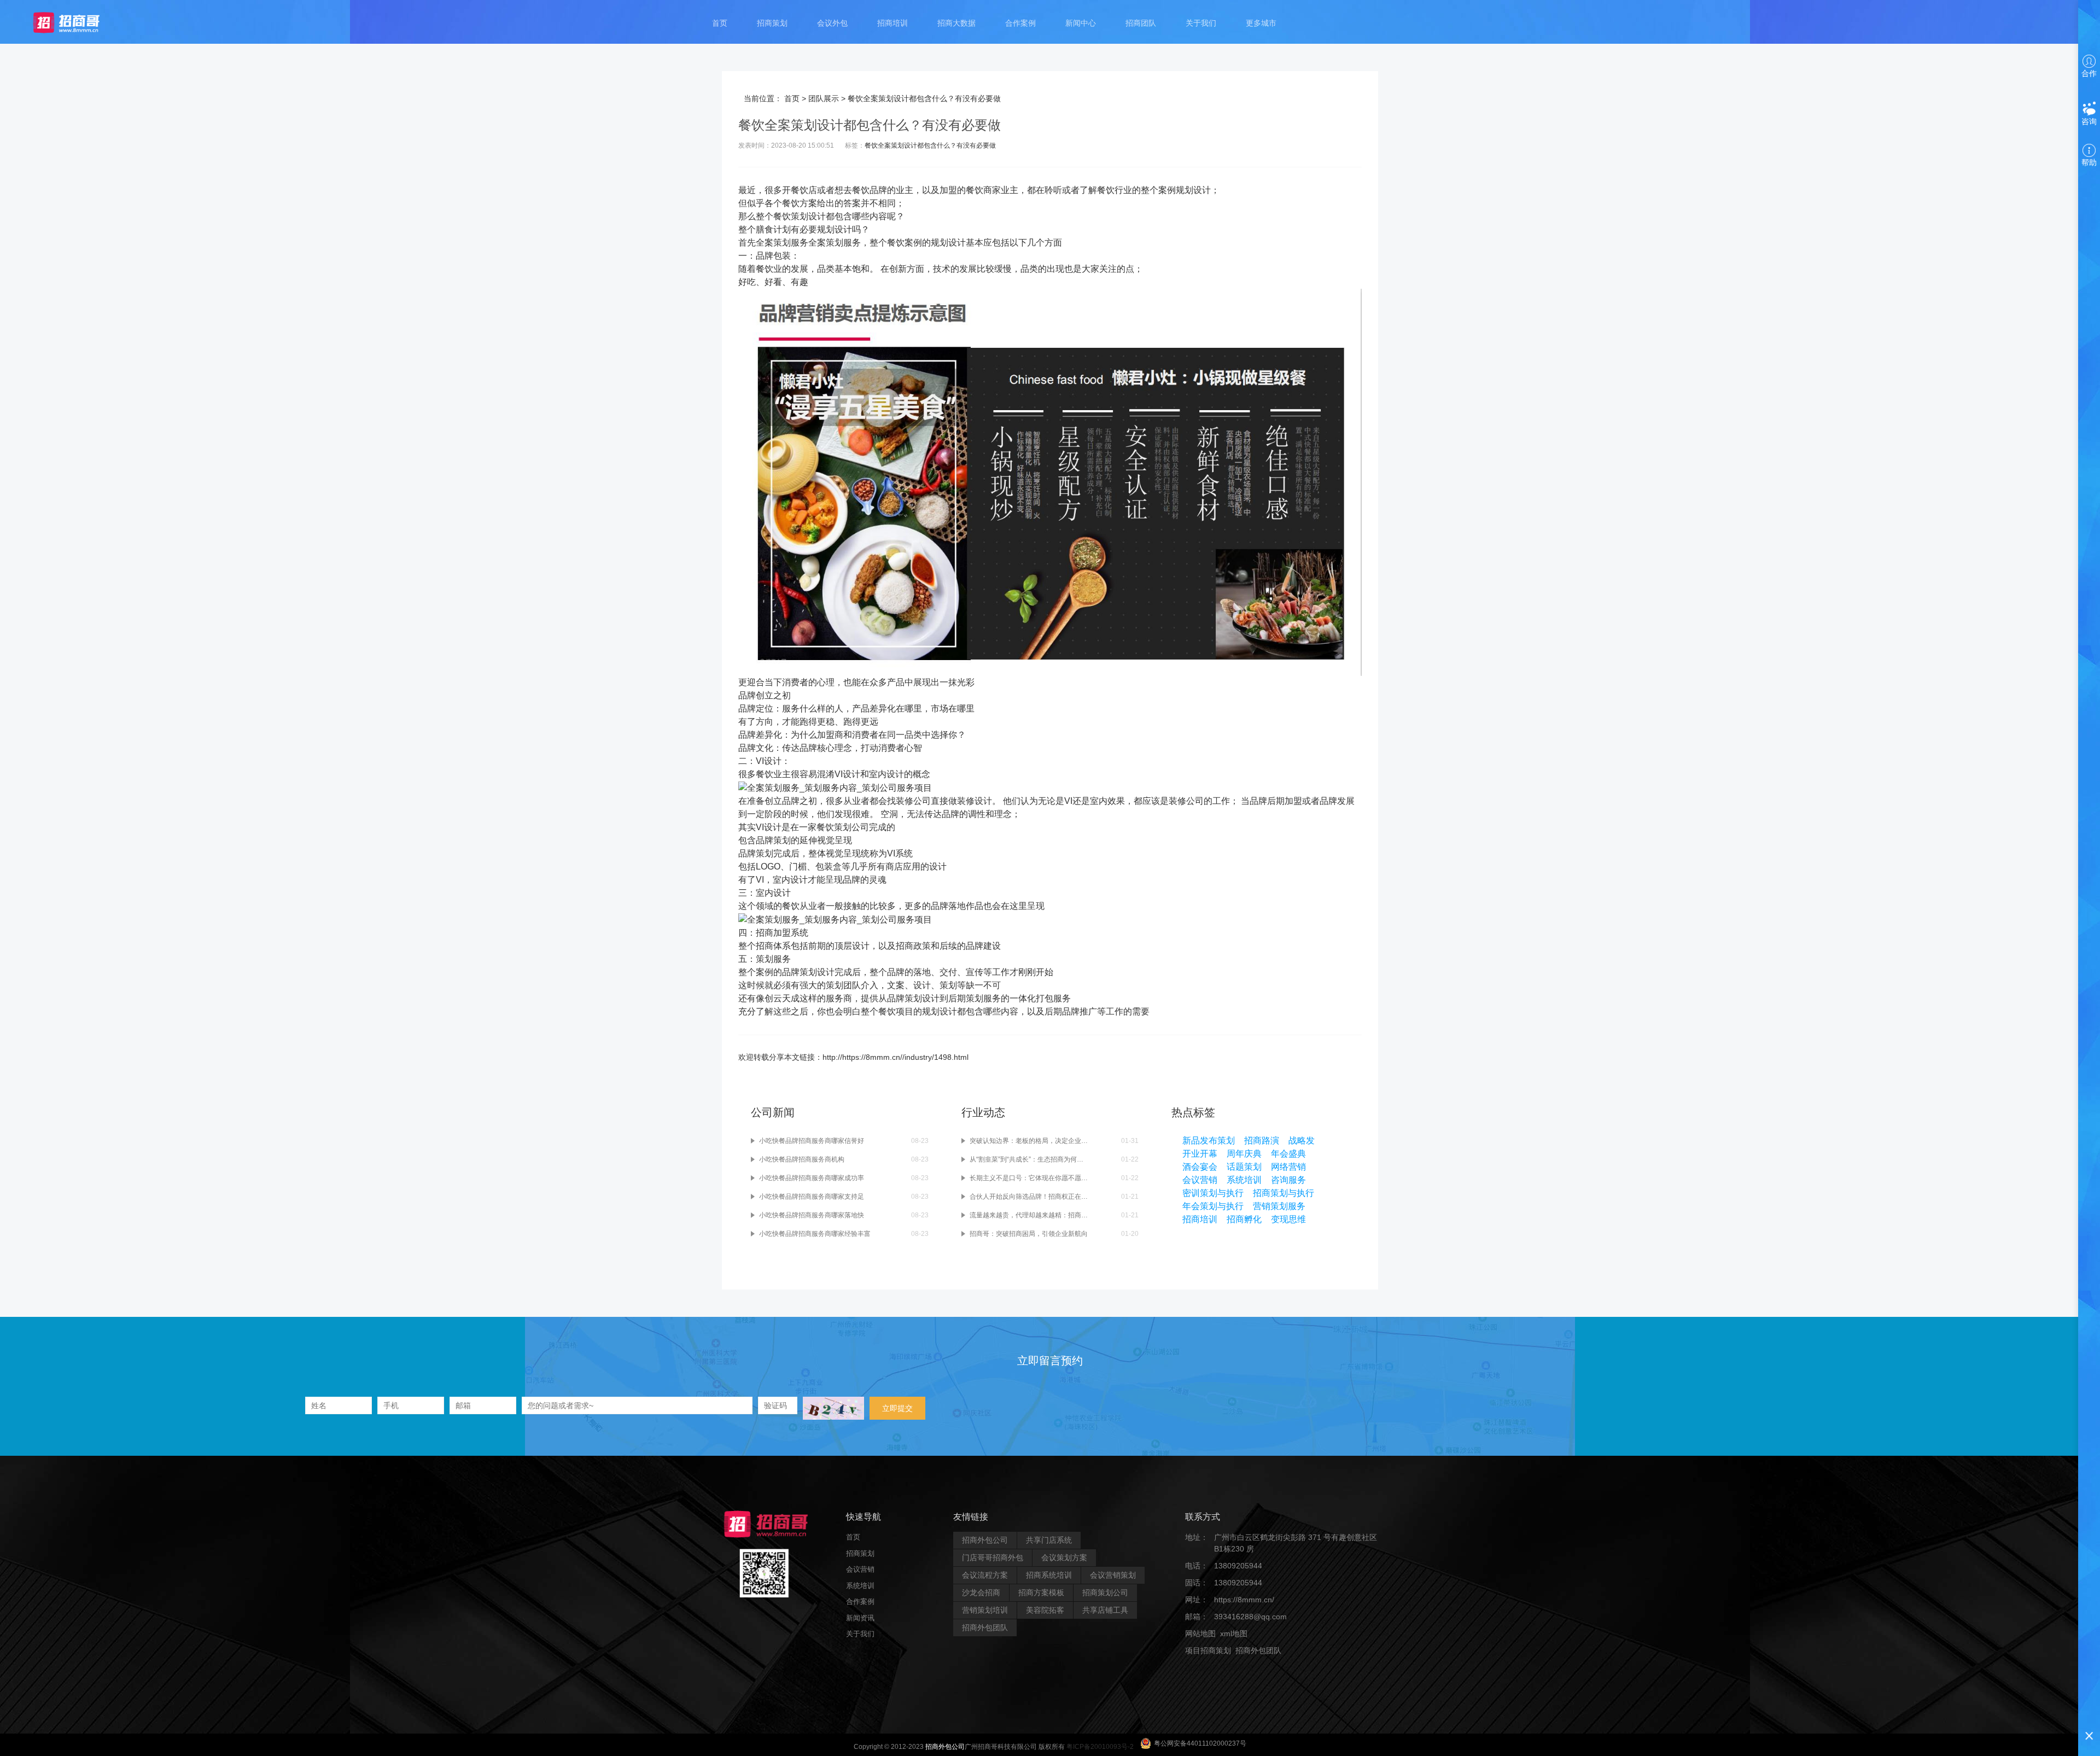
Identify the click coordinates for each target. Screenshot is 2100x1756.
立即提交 (897, 1408)
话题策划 (1244, 1167)
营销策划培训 (985, 1610)
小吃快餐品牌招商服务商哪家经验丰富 (815, 1234)
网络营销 (1288, 1167)
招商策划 (772, 23)
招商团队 (1141, 23)
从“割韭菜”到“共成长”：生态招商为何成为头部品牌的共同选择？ (1029, 1159)
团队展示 (824, 98)
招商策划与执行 (1284, 1193)
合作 (2089, 73)
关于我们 (1201, 23)
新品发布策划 (1209, 1140)
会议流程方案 (985, 1575)
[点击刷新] (833, 1408)
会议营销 (1200, 1180)
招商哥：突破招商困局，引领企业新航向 (1029, 1234)
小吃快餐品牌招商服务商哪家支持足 (812, 1197)
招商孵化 (1244, 1219)
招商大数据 (956, 23)
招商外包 (1238, 1667)
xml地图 (1234, 1634)
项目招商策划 (1208, 1650)
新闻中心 (1081, 23)
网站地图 (1200, 1634)
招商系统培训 (1049, 1575)
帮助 (2089, 162)
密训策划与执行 (1213, 1193)
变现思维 (1288, 1219)
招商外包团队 (985, 1627)
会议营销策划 (1113, 1575)
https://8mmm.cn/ (1244, 1600)
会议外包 (832, 23)
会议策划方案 (1064, 1557)
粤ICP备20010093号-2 (1100, 1747)
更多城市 (1261, 23)
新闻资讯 (860, 1617)
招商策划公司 (1105, 1592)
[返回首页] (77, 22)
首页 (720, 23)
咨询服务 (1288, 1180)
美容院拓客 (1045, 1610)
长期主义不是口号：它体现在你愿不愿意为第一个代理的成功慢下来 (1029, 1178)
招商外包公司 (985, 1540)
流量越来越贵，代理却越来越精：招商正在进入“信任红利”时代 (1029, 1215)
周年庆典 (1244, 1154)
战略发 (1302, 1140)
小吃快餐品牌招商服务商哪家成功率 (812, 1178)
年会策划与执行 (1213, 1206)
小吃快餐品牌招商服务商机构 (802, 1159)
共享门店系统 (1049, 1540)
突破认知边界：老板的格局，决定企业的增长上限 (1029, 1141)
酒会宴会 (1200, 1167)
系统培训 (1244, 1180)
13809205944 (1238, 1566)
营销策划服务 (1279, 1206)
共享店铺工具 (1105, 1610)
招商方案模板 (1041, 1592)
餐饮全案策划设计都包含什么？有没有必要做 (930, 145)
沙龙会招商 (981, 1592)
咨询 (2089, 121)
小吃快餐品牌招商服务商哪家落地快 (812, 1215)
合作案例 (1020, 23)
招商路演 (1262, 1140)
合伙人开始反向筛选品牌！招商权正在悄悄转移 (1029, 1197)
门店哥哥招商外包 (993, 1557)
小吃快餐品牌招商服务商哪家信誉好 (812, 1141)
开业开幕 (1200, 1154)
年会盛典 (1288, 1154)
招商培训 (892, 23)
